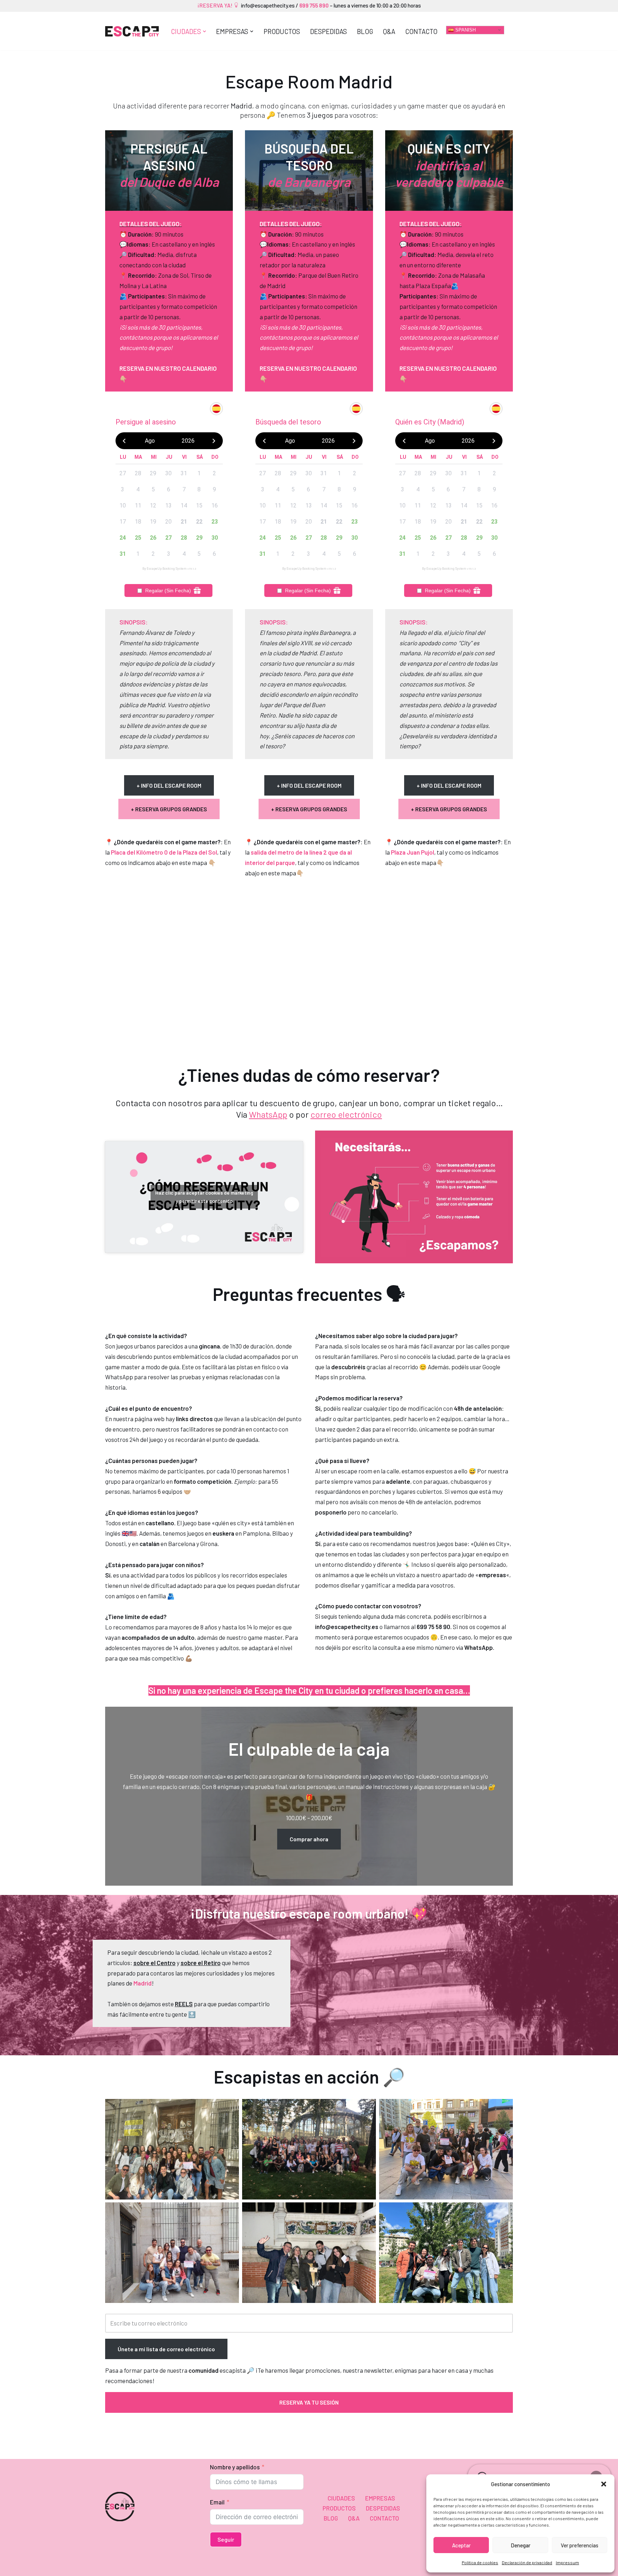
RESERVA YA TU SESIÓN (309, 2402)
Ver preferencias (580, 2545)
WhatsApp (268, 1114)
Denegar (521, 2545)
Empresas (380, 2498)
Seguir (226, 2539)
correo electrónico (346, 1114)
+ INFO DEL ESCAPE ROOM (169, 785)
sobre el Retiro (201, 1963)
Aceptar (461, 2545)
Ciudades (341, 2498)
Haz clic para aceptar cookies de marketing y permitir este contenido (204, 1197)
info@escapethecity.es (268, 5)
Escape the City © (129, 2566)
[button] (604, 2484)
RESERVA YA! (217, 5)
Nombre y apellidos (235, 2467)
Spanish (465, 30)
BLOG (365, 31)
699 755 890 (313, 5)
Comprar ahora (309, 1839)
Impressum (567, 2562)
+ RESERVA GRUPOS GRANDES (169, 809)
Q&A (389, 31)
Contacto (421, 31)
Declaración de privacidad (527, 2562)
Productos (282, 31)
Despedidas (328, 31)
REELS (184, 2004)
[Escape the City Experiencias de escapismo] (132, 31)
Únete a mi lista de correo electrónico (166, 2349)
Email (217, 2502)
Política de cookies (480, 2562)
